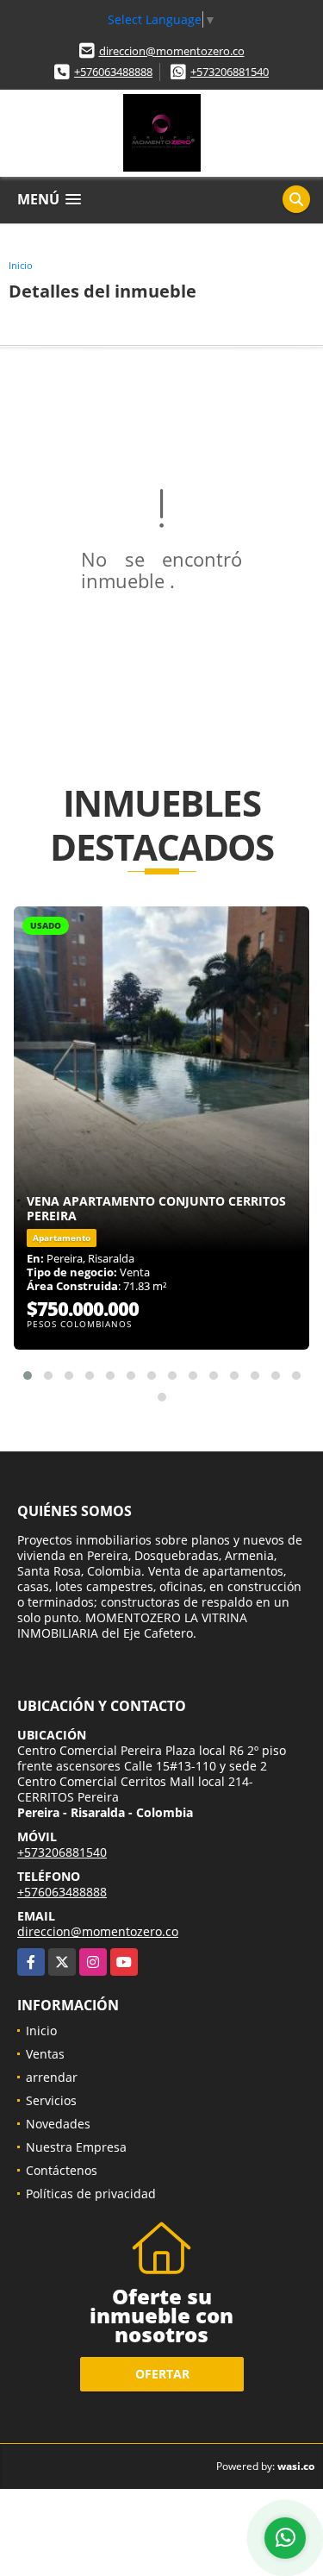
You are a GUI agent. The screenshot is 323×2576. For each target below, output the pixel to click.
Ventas (45, 2054)
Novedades (58, 2124)
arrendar (52, 2077)
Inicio (21, 265)
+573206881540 (230, 72)
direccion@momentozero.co (172, 51)
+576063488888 (113, 72)
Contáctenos (62, 2170)
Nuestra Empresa (76, 2147)
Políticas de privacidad (91, 2194)
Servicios (51, 2100)
